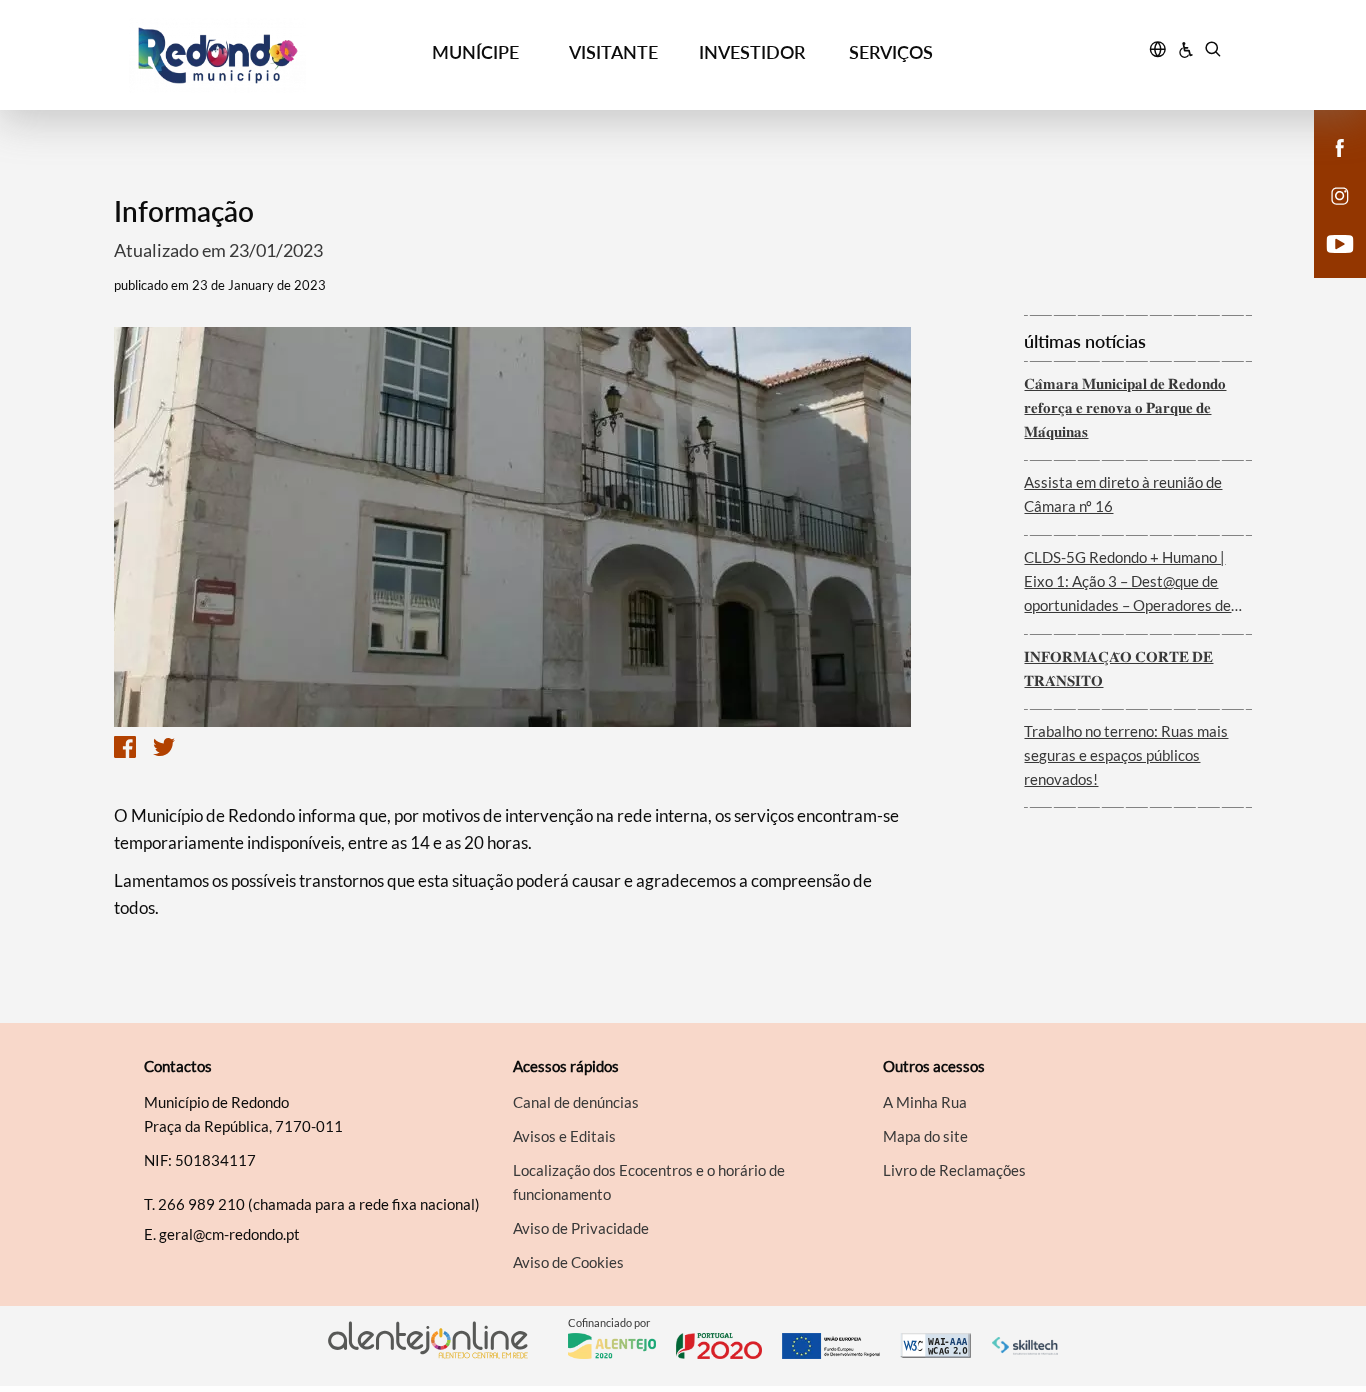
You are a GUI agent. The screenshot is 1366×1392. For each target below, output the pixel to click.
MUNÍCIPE (475, 52)
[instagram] (1340, 194)
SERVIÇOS (891, 52)
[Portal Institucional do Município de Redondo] (267, 55)
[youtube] (1340, 242)
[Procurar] (1212, 52)
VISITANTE (613, 52)
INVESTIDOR (752, 52)
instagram (1328, 216)
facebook (1328, 168)
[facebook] (1340, 146)
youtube (1328, 264)
